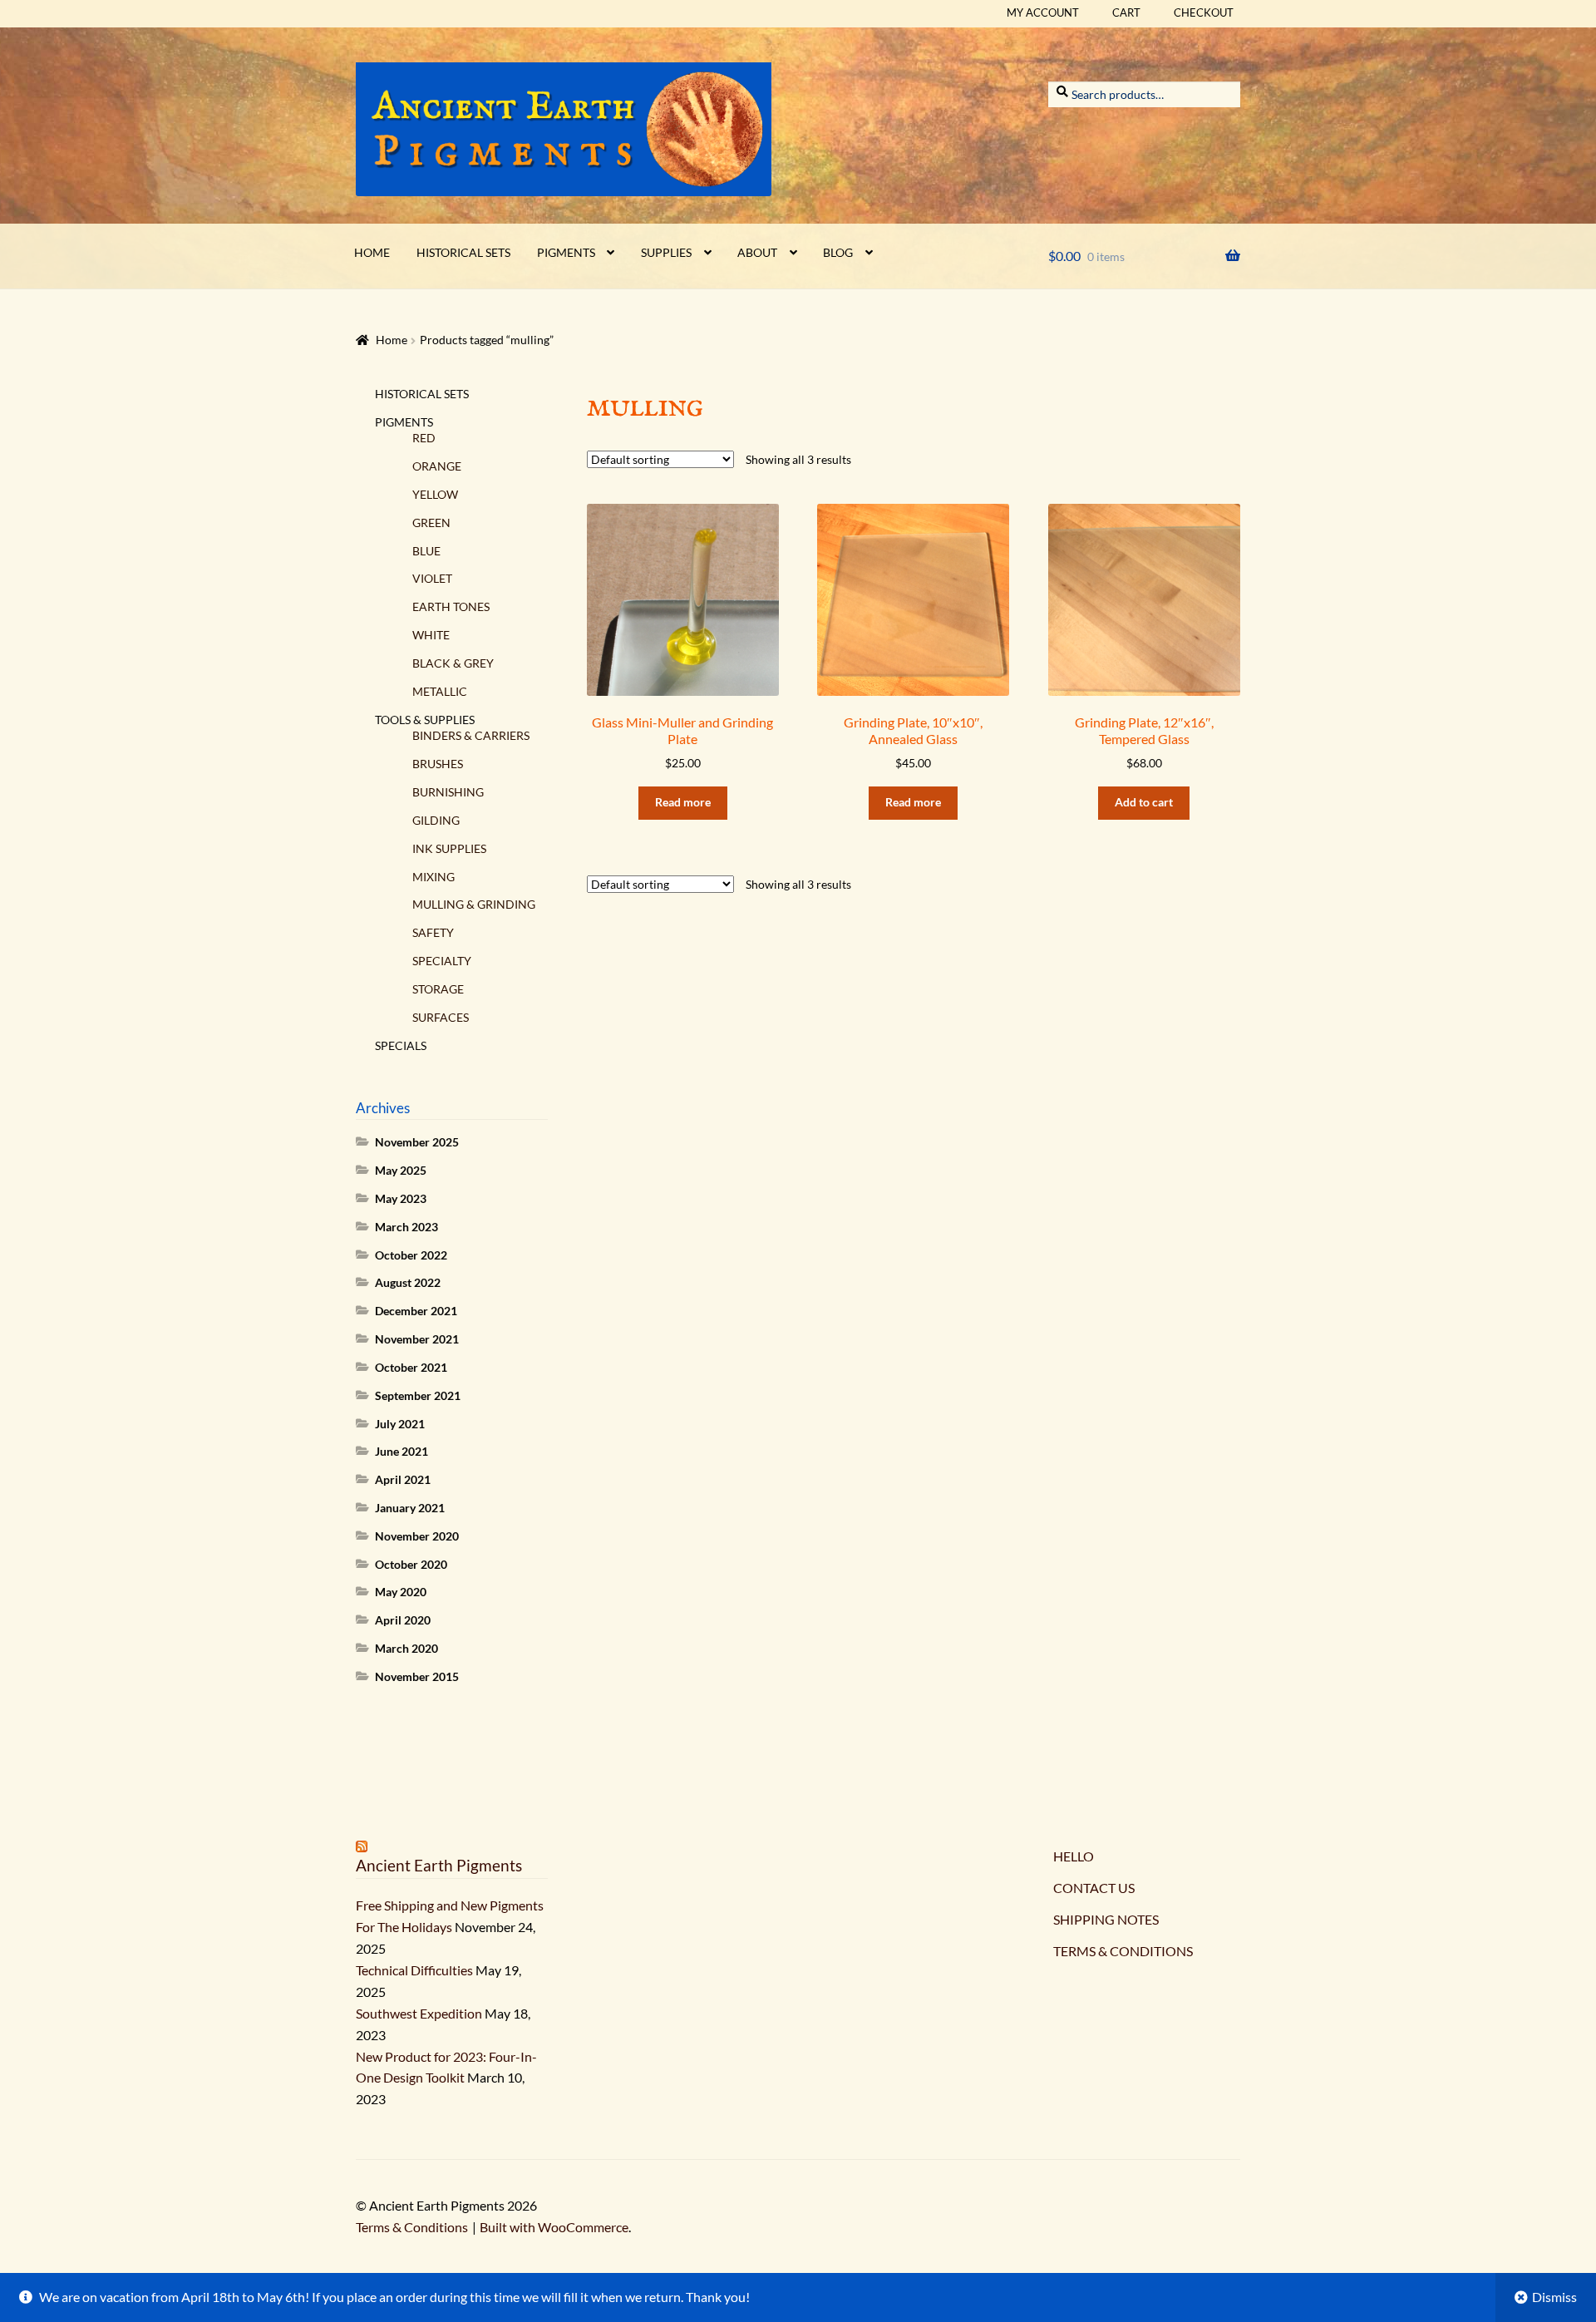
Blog (838, 252)
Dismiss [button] (1554, 2297)
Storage (438, 989)
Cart (1126, 12)
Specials (401, 1045)
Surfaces (441, 1017)
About (757, 252)
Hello (1074, 1856)
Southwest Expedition (419, 2013)
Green (431, 523)
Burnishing (448, 792)
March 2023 (406, 1227)
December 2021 (416, 1311)
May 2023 (401, 1198)
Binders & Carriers (471, 735)
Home (372, 252)
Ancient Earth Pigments (439, 1865)
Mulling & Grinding (474, 904)
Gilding (436, 820)
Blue (426, 551)
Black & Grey (453, 663)
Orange (437, 466)
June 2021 (401, 1451)
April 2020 (403, 1620)
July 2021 (400, 1424)
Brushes (438, 764)
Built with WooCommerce (554, 2227)
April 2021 (403, 1479)
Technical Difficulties (414, 1970)
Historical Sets (463, 252)
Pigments (566, 252)
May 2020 (401, 1592)
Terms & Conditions (1123, 1951)
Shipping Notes (1106, 1919)
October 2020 (411, 1564)
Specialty (442, 961)
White (431, 635)
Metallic (440, 691)
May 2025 (401, 1170)
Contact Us (1094, 1888)
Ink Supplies (449, 848)
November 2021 (417, 1339)
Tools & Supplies (425, 720)
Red (424, 438)
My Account (1043, 12)
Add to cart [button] (1144, 802)
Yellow (435, 494)
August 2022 (408, 1282)
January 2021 (410, 1508)
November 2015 (417, 1676)
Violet (432, 578)
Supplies (666, 252)
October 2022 (411, 1255)
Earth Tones (451, 606)
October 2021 (411, 1367)
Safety (433, 932)
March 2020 (406, 1648)
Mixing (433, 877)
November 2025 (417, 1142)
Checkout (1204, 12)
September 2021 (418, 1395)
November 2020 (417, 1536)
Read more (683, 802)
